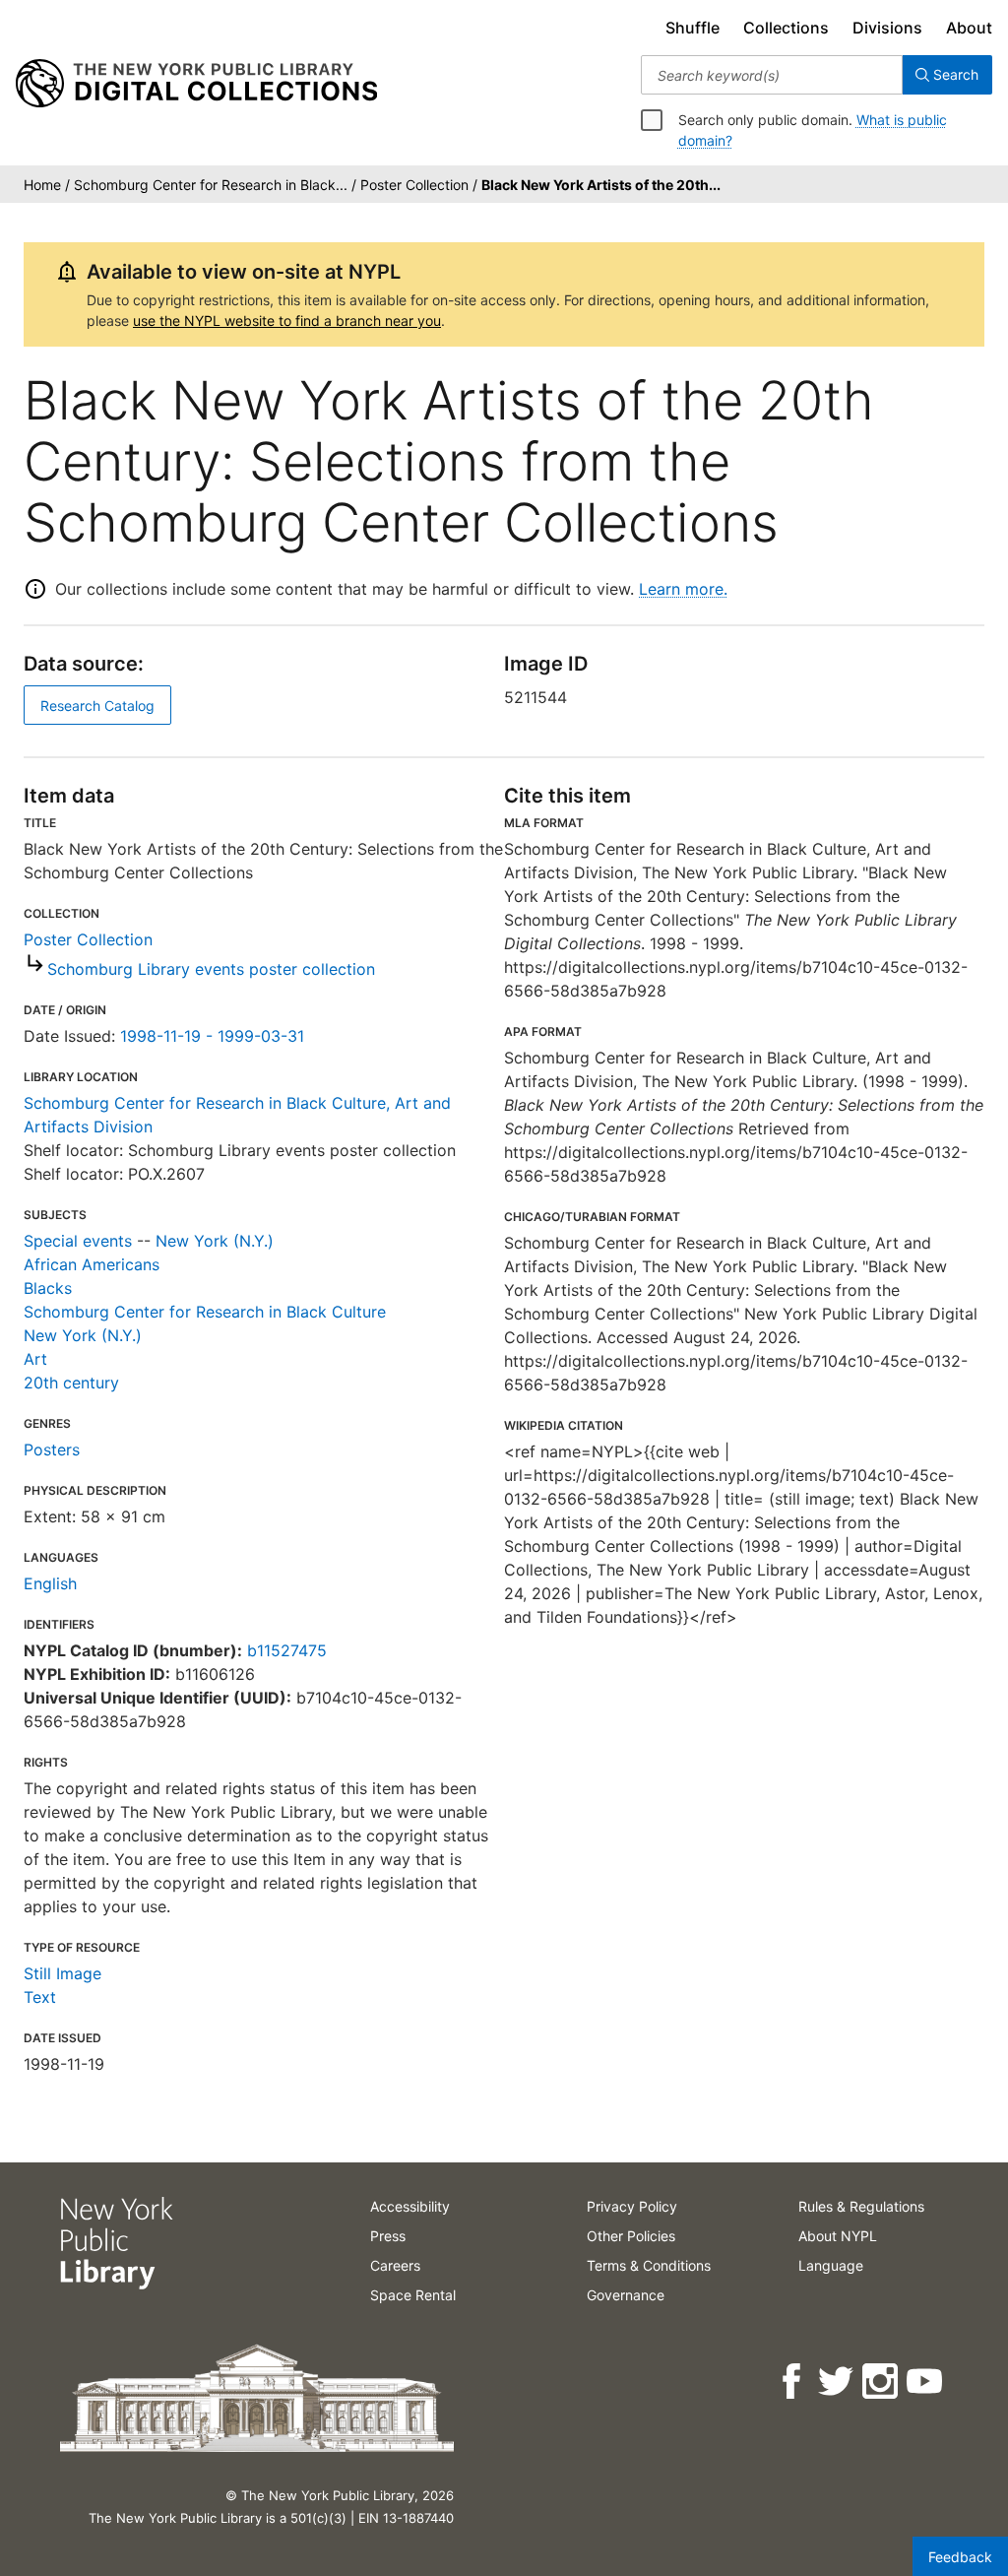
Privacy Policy (632, 2206)
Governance (626, 2295)
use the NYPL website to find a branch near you (287, 321)
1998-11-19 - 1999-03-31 (212, 1036)
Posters (52, 1449)
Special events (78, 1241)
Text (40, 1997)
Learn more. (683, 589)
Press (388, 2236)
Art (35, 1359)
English (50, 1583)
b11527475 (287, 1650)
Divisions (887, 28)
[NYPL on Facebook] (793, 2382)
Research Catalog (97, 706)
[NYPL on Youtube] (926, 2382)
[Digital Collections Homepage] (196, 84)
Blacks (48, 1288)
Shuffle (693, 28)
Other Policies (631, 2236)
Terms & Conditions (649, 2265)
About (969, 28)
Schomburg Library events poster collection (211, 969)
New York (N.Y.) (215, 1241)
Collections (786, 28)
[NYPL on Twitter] (837, 2382)
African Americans (92, 1264)
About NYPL (838, 2236)
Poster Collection (88, 939)
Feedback (960, 2557)
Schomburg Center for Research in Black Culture (205, 1312)
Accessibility (410, 2206)
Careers (395, 2265)
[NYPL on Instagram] (882, 2382)
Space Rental (413, 2295)
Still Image (63, 1973)
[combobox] (772, 75)
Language (831, 2265)
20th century (71, 1383)
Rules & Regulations (861, 2206)
